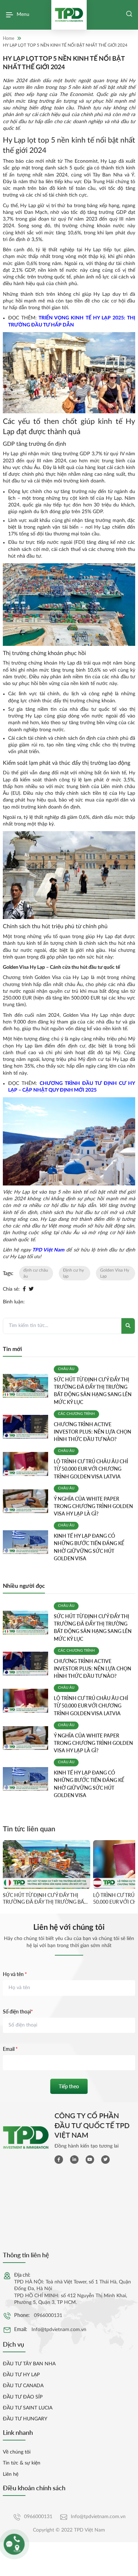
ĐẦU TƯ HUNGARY (25, 2419)
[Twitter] (31, 1289)
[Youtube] (90, 2160)
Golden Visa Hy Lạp (115, 1273)
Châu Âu (66, 1369)
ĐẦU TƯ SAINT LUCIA (28, 2408)
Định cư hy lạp (73, 1273)
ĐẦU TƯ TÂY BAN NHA (29, 2364)
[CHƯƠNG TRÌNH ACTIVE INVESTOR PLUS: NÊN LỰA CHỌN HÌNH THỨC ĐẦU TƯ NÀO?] (25, 1427)
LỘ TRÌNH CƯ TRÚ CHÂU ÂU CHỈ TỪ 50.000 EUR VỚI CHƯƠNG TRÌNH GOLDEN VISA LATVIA (91, 1469)
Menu (23, 14)
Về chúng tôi (17, 2452)
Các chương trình (76, 1414)
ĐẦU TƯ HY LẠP (21, 2375)
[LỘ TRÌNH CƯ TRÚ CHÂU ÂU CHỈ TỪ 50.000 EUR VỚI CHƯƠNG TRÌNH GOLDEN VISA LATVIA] (25, 1464)
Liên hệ (11, 2474)
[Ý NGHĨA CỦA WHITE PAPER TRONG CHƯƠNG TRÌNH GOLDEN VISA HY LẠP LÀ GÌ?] (25, 1501)
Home (8, 38)
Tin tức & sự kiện (22, 2463)
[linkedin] (74, 2160)
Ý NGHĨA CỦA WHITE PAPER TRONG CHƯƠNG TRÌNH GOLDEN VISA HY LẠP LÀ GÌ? (93, 1506)
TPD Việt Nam (48, 1250)
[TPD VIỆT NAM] (69, 15)
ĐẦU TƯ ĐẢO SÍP (23, 2397)
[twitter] (105, 2160)
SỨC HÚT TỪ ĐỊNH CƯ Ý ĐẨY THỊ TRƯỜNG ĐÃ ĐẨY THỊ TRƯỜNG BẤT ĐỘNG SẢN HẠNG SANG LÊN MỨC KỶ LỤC (45, 1899)
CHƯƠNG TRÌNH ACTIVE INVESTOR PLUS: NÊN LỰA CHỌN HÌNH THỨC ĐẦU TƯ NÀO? (93, 1432)
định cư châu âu (36, 1273)
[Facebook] (24, 1289)
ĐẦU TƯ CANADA (23, 2386)
